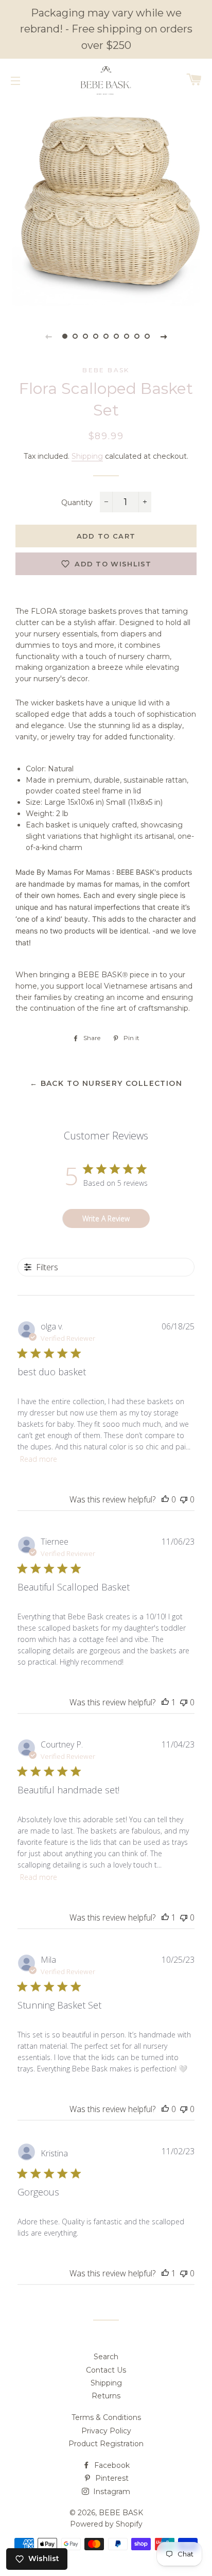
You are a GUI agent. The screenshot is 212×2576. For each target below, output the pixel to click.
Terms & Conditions (106, 2417)
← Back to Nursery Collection (106, 1083)
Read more (39, 1459)
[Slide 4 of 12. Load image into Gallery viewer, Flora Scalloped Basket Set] (96, 336)
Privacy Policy (106, 2431)
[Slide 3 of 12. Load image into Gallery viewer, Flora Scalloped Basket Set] (85, 336)
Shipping (87, 456)
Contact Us (106, 2370)
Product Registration (106, 2444)
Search (106, 2357)
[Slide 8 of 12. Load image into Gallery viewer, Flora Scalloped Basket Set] (137, 336)
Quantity (77, 503)
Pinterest (111, 2478)
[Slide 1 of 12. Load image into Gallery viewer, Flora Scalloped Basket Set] (65, 336)
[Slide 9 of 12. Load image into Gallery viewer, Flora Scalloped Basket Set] (147, 336)
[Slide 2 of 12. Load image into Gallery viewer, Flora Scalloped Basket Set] (75, 336)
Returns (106, 2396)
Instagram (111, 2492)
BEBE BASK (121, 2513)
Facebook (111, 2465)
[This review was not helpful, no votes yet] (184, 1499)
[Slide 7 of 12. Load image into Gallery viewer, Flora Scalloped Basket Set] (127, 336)
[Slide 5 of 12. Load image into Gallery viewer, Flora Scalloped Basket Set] (106, 336)
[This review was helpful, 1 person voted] (165, 1702)
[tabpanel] (106, 206)
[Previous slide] (48, 336)
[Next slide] (164, 336)
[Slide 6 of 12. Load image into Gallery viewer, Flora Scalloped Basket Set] (116, 336)
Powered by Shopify (106, 2524)
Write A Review (106, 1218)
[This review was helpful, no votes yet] (165, 1499)
